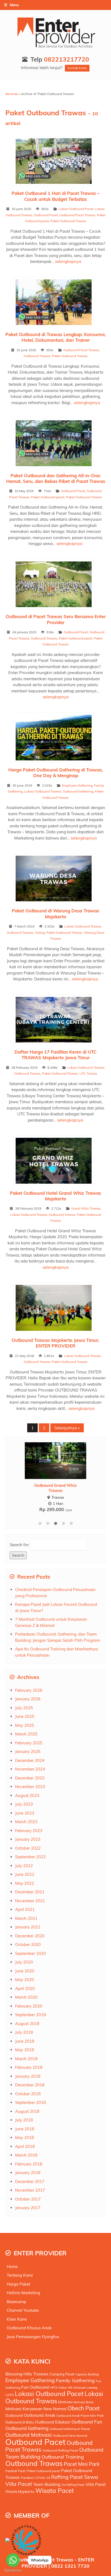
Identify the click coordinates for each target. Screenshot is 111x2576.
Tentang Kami (20, 2275)
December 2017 (30, 2181)
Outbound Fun (87, 2422)
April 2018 (25, 2146)
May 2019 (25, 2050)
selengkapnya (68, 261)
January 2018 (28, 2173)
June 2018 (25, 2129)
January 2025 (28, 1751)
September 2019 (30, 2015)
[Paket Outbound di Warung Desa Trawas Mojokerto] (56, 880)
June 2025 (25, 1716)
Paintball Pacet (15, 2471)
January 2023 (28, 1839)
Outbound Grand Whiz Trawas (55, 1488)
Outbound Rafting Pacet (60, 2450)
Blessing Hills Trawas (27, 2374)
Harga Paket (18, 2284)
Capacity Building (87, 2374)
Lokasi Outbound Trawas (43, 791)
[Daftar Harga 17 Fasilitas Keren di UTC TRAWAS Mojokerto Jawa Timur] (56, 1020)
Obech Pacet (84, 2408)
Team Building (47, 2484)
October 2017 (28, 2199)
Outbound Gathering (78, 791)
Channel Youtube (23, 2310)
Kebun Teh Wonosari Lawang (78, 2388)
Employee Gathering (77, 785)
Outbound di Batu (20, 2422)
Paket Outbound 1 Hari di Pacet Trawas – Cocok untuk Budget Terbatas (55, 196)
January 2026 (28, 1699)
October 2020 (28, 1944)
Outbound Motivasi (29, 2435)
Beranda (12, 94)
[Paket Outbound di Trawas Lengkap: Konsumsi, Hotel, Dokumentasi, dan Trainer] (56, 303)
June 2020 (25, 1971)
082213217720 (67, 59)
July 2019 (24, 2032)
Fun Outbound (35, 2387)
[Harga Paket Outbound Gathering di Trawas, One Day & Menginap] (56, 738)
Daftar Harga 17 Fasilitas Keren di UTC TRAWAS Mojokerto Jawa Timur (55, 1055)
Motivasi (65, 2402)
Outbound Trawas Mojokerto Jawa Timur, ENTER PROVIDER (55, 1343)
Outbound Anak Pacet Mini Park (80, 2416)
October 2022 (28, 1848)
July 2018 (24, 2120)
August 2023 (27, 1795)
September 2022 (30, 1857)
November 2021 (30, 1901)
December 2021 (30, 1892)
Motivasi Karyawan (24, 2409)
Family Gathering (75, 2380)
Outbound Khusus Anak (29, 2328)
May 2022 (25, 1883)
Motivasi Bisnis (84, 2402)
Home (12, 2267)
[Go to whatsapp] (13, 2560)
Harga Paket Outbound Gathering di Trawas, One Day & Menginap (56, 773)
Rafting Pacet (67, 2477)
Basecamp (16, 2302)
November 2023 (30, 1787)
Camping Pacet (62, 2374)
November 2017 (30, 2190)
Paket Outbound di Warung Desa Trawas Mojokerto (55, 913)
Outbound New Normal (70, 2435)
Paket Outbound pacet (48, 497)
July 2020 (24, 1962)
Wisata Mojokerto (20, 2492)
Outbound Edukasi (53, 2422)
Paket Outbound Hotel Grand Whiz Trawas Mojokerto (55, 1196)
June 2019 (25, 2041)
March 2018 (26, 2155)
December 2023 (30, 1778)
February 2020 (29, 2006)
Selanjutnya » (67, 1428)
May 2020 (25, 1980)
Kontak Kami (77, 68)
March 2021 (26, 1918)
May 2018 (25, 2137)
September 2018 (30, 2102)
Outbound (14, 2415)
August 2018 (27, 2111)
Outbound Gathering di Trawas (70, 2429)
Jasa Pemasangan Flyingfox (33, 2337)
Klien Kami (17, 2319)
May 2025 (25, 1725)
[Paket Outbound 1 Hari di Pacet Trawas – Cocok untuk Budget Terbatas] (56, 162)
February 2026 (29, 1690)
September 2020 (30, 1953)
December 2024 (30, 1760)
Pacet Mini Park (82, 2464)
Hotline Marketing (23, 2293)
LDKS (10, 2395)
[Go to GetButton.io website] (13, 2570)
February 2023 (29, 1831)
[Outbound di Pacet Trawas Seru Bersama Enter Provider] (56, 585)
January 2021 (28, 1927)
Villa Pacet (96, 2484)
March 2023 (26, 1822)
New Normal (55, 2409)
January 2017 (28, 2208)
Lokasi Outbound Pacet (76, 209)
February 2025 (29, 1743)
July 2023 (24, 1804)
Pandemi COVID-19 (35, 2478)
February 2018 (29, 2164)
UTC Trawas (88, 1073)
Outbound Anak (39, 2415)
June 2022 (25, 1874)
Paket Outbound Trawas (68, 221)
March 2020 (26, 1997)
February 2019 (29, 2067)
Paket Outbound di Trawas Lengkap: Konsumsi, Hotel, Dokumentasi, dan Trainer (55, 337)
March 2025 (26, 1734)
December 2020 (30, 1936)
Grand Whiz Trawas (86, 1208)
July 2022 (24, 1866)
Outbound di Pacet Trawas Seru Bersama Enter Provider (56, 619)
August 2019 (27, 2024)
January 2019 (28, 2076)
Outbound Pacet (46, 215)
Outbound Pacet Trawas (77, 215)
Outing (40, 932)
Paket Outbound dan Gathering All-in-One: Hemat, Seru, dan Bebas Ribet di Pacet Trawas (56, 478)
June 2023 (25, 1813)
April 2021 (25, 1909)
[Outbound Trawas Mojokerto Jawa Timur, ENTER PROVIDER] (56, 1309)
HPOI (54, 2387)
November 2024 (30, 1769)
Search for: (20, 1545)
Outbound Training (63, 2457)
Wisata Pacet (55, 2491)
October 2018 (28, 2094)
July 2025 (24, 1708)
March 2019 (26, 2059)
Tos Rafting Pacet (73, 2485)
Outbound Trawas (37, 356)
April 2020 (25, 1988)
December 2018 (30, 2085)
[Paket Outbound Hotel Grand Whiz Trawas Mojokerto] (56, 1162)
